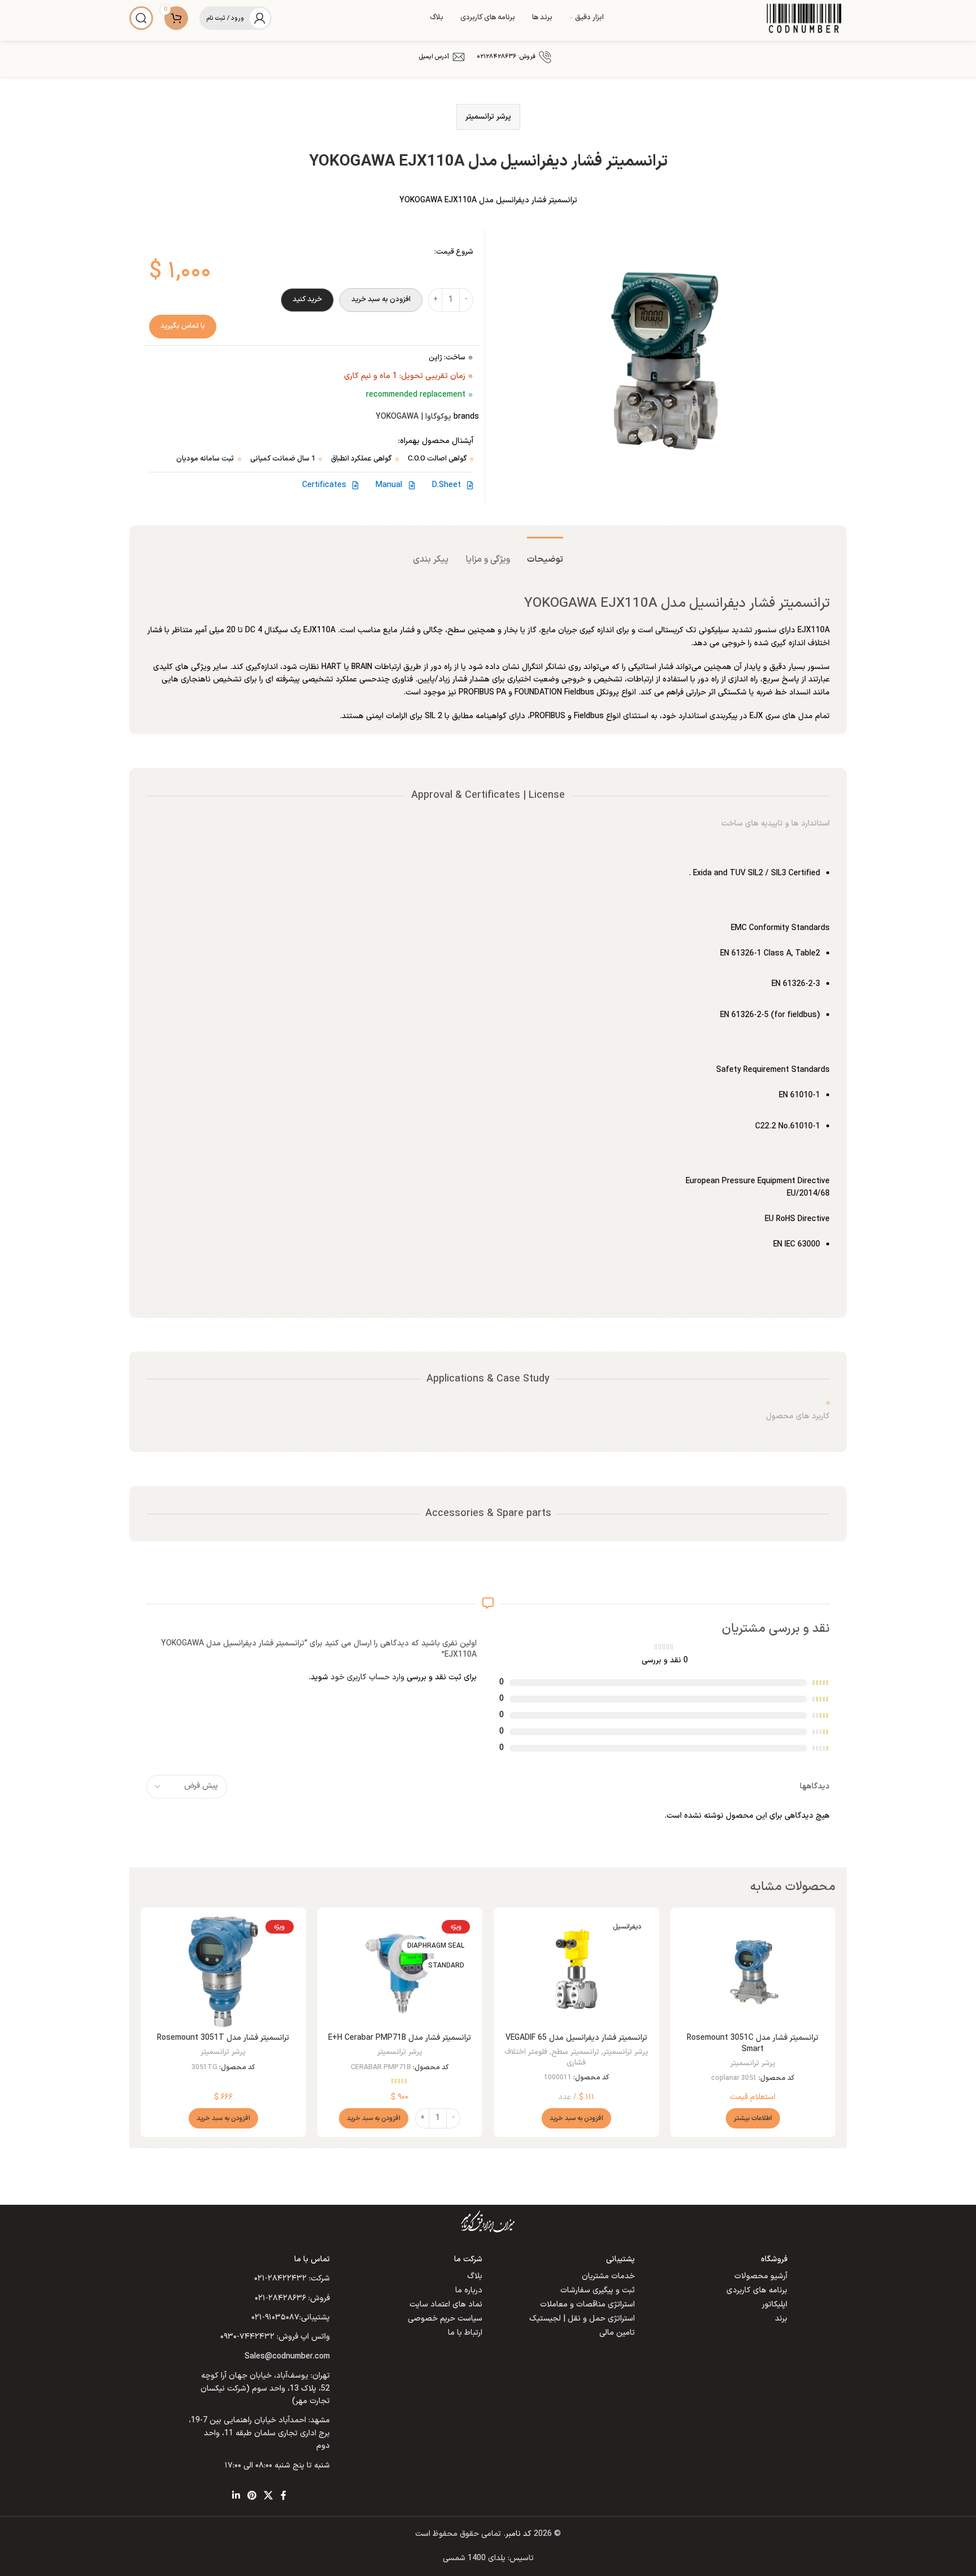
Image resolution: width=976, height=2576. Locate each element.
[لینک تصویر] (488, 2221)
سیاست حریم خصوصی (445, 2319)
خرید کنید (307, 299)
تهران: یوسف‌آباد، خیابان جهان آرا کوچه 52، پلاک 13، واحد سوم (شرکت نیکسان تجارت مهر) (265, 2388)
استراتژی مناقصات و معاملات (587, 2305)
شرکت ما (468, 2259)
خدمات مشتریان (608, 2276)
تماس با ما (312, 2259)
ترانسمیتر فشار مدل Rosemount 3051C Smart (753, 2043)
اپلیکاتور (775, 2305)
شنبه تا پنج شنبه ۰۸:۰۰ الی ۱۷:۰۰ (277, 2466)
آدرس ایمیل (434, 57)
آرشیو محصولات (761, 2276)
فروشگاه (774, 2259)
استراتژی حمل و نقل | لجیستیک (582, 2319)
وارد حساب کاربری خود (367, 1677)
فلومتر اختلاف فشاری (545, 2058)
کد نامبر (518, 2534)
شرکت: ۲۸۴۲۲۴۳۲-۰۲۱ (292, 2279)
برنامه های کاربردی (757, 2290)
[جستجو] (141, 18)
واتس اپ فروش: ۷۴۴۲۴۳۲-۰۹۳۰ (275, 2337)
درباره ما (469, 2290)
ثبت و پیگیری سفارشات (598, 2290)
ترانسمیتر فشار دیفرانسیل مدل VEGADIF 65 (576, 2038)
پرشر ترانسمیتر (488, 117)
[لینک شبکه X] (269, 2496)
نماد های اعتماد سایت (446, 2305)
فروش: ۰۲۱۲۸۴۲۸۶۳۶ (506, 57)
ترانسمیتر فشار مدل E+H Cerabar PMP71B (400, 2038)
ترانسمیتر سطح (575, 2052)
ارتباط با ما (465, 2333)
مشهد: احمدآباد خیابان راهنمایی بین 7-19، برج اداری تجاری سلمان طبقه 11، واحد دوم (259, 2433)
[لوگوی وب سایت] (804, 18)
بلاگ (475, 2276)
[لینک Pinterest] (252, 2496)
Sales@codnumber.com (287, 2356)
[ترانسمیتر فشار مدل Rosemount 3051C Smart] (753, 1972)
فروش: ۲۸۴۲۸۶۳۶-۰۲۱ (292, 2298)
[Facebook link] (284, 2496)
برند (781, 2319)
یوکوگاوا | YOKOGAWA (413, 417)
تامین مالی (617, 2333)
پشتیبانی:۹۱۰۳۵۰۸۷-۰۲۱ (291, 2317)
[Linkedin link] (236, 2496)
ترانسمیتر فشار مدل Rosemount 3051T (223, 2038)
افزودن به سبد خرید (381, 299)
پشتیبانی (620, 2259)
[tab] (545, 554)
